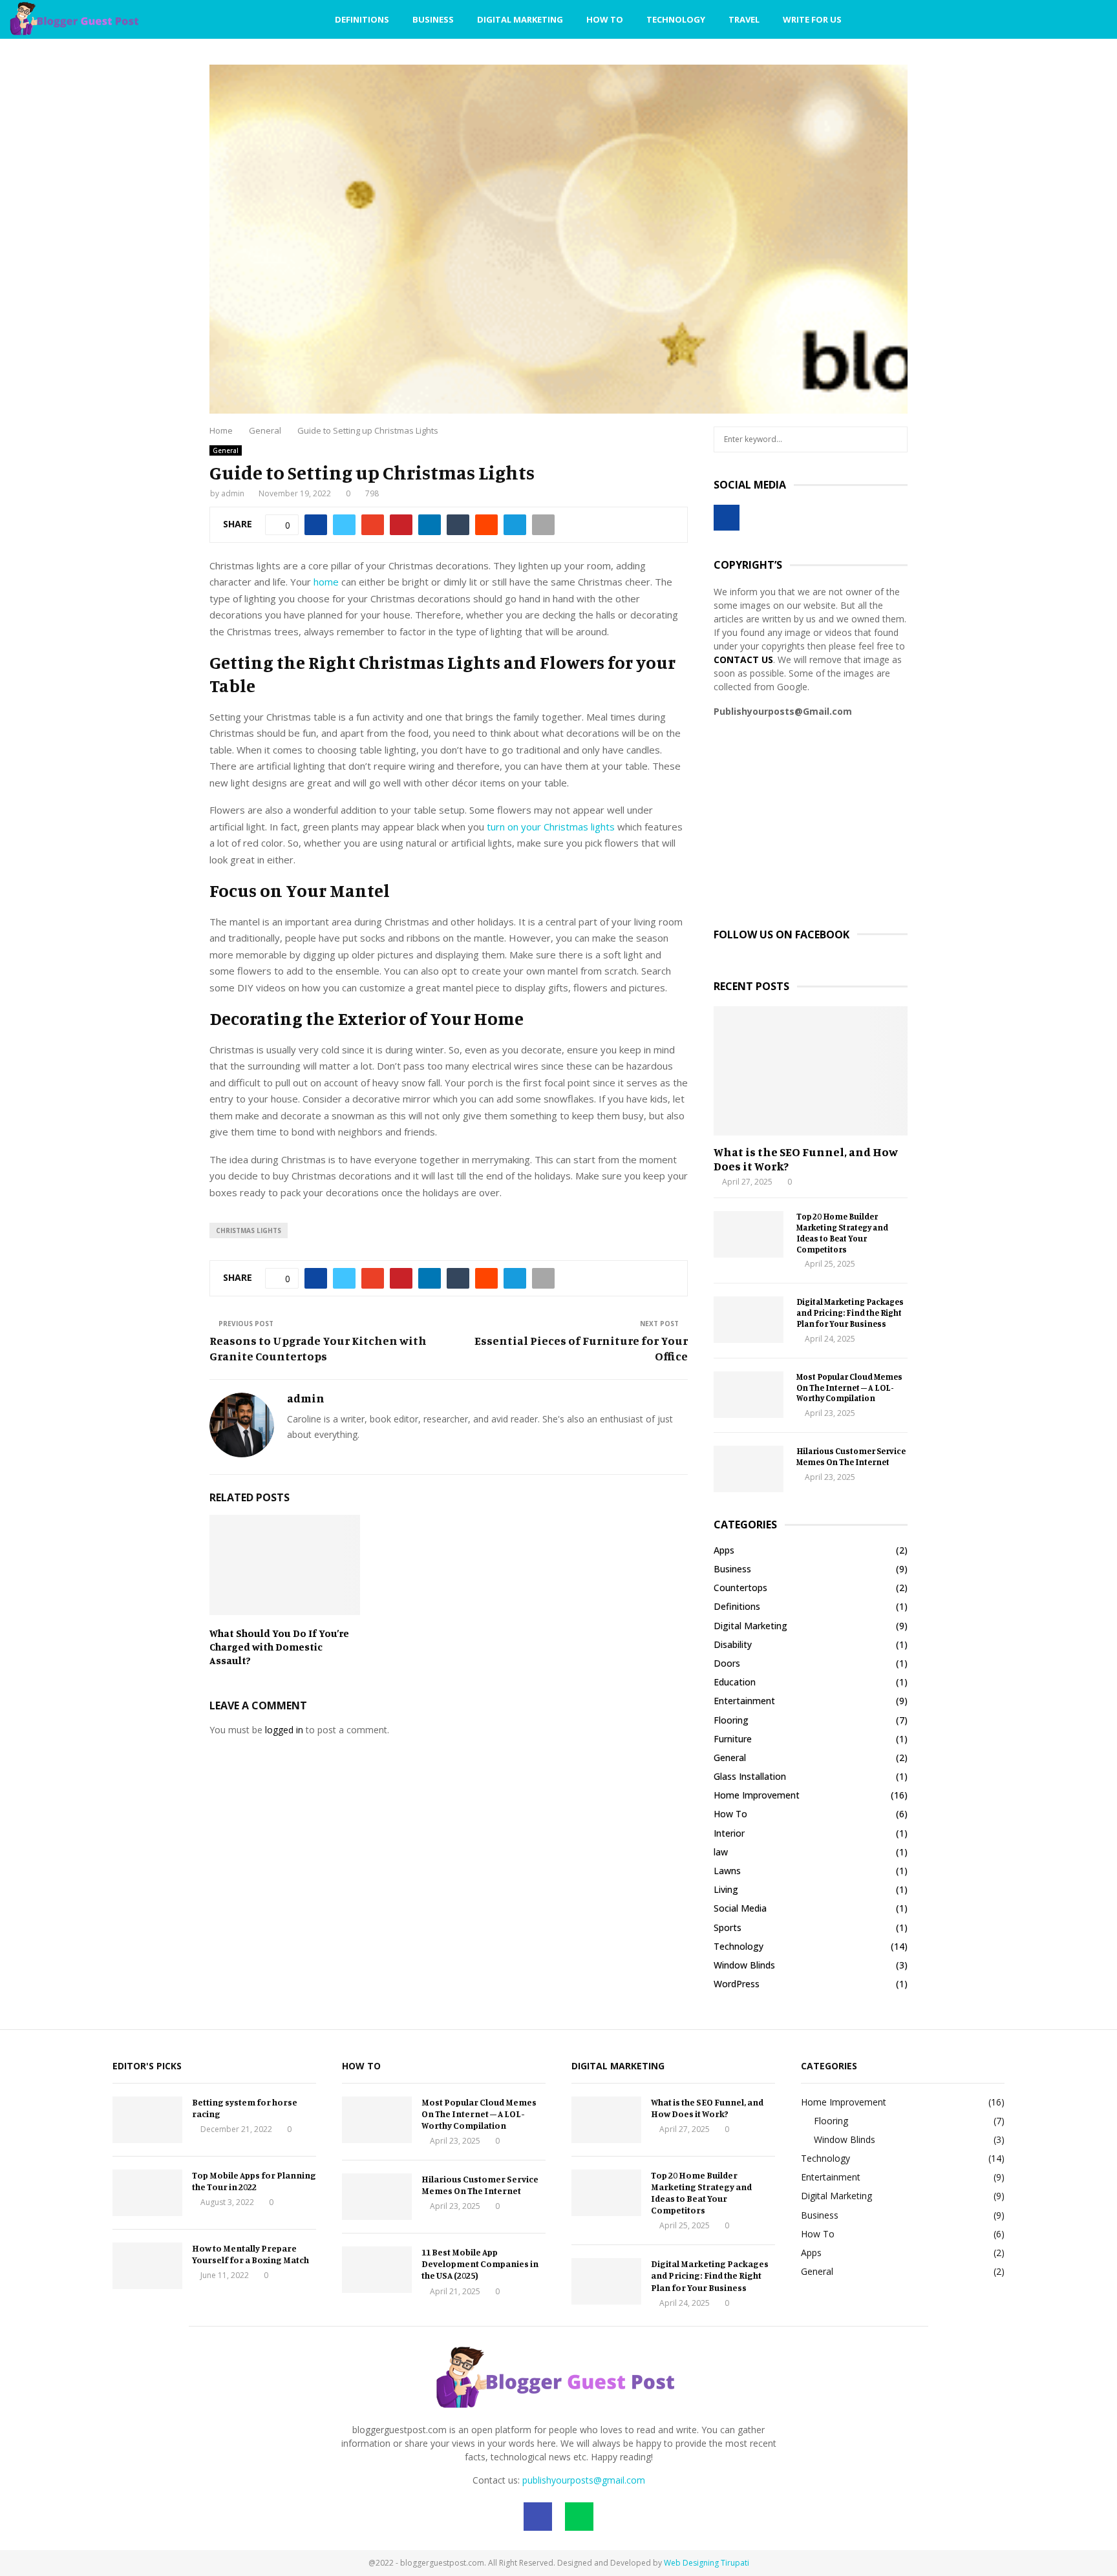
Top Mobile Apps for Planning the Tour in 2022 (254, 2181)
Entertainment (744, 1701)
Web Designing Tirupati (707, 2563)
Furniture (733, 1739)
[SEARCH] (894, 439)
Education (735, 1682)
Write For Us (812, 19)
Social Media (740, 1908)
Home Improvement (757, 1795)
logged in (284, 1730)
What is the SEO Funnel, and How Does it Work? (806, 1159)
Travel (744, 19)
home (326, 582)
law (721, 1852)
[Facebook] (1041, 20)
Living (726, 1889)
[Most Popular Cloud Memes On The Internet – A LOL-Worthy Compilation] (749, 1395)
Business (433, 19)
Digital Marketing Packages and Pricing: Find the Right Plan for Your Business (850, 1313)
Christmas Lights (249, 1230)
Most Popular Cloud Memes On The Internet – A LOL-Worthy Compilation (849, 1388)
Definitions (362, 19)
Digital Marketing (520, 19)
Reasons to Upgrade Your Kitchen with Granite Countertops (318, 1348)
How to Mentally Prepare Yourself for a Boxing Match (250, 2254)
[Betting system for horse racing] (147, 2120)
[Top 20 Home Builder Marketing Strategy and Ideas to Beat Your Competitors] (749, 1234)
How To (605, 19)
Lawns (727, 1871)
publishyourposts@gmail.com (584, 2480)
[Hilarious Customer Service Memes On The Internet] (749, 1469)
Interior (729, 1833)
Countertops (740, 1588)
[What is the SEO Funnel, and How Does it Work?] (811, 1071)
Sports (728, 1927)
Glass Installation (750, 1776)
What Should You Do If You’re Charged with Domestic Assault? (279, 1647)
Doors (727, 1663)
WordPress (737, 1984)
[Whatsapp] (1055, 20)
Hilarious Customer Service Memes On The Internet (851, 1456)
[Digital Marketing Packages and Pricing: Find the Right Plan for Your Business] (749, 1320)
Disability (733, 1644)
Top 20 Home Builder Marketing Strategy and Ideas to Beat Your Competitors (842, 1232)
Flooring (731, 1720)
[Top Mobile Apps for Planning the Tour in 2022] (147, 2193)
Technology (676, 19)
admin (233, 493)
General (226, 450)
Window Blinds (744, 1965)
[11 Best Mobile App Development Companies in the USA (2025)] (377, 2270)
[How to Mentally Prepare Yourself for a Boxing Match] (147, 2266)
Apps (724, 1550)
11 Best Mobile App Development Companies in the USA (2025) (480, 2264)
